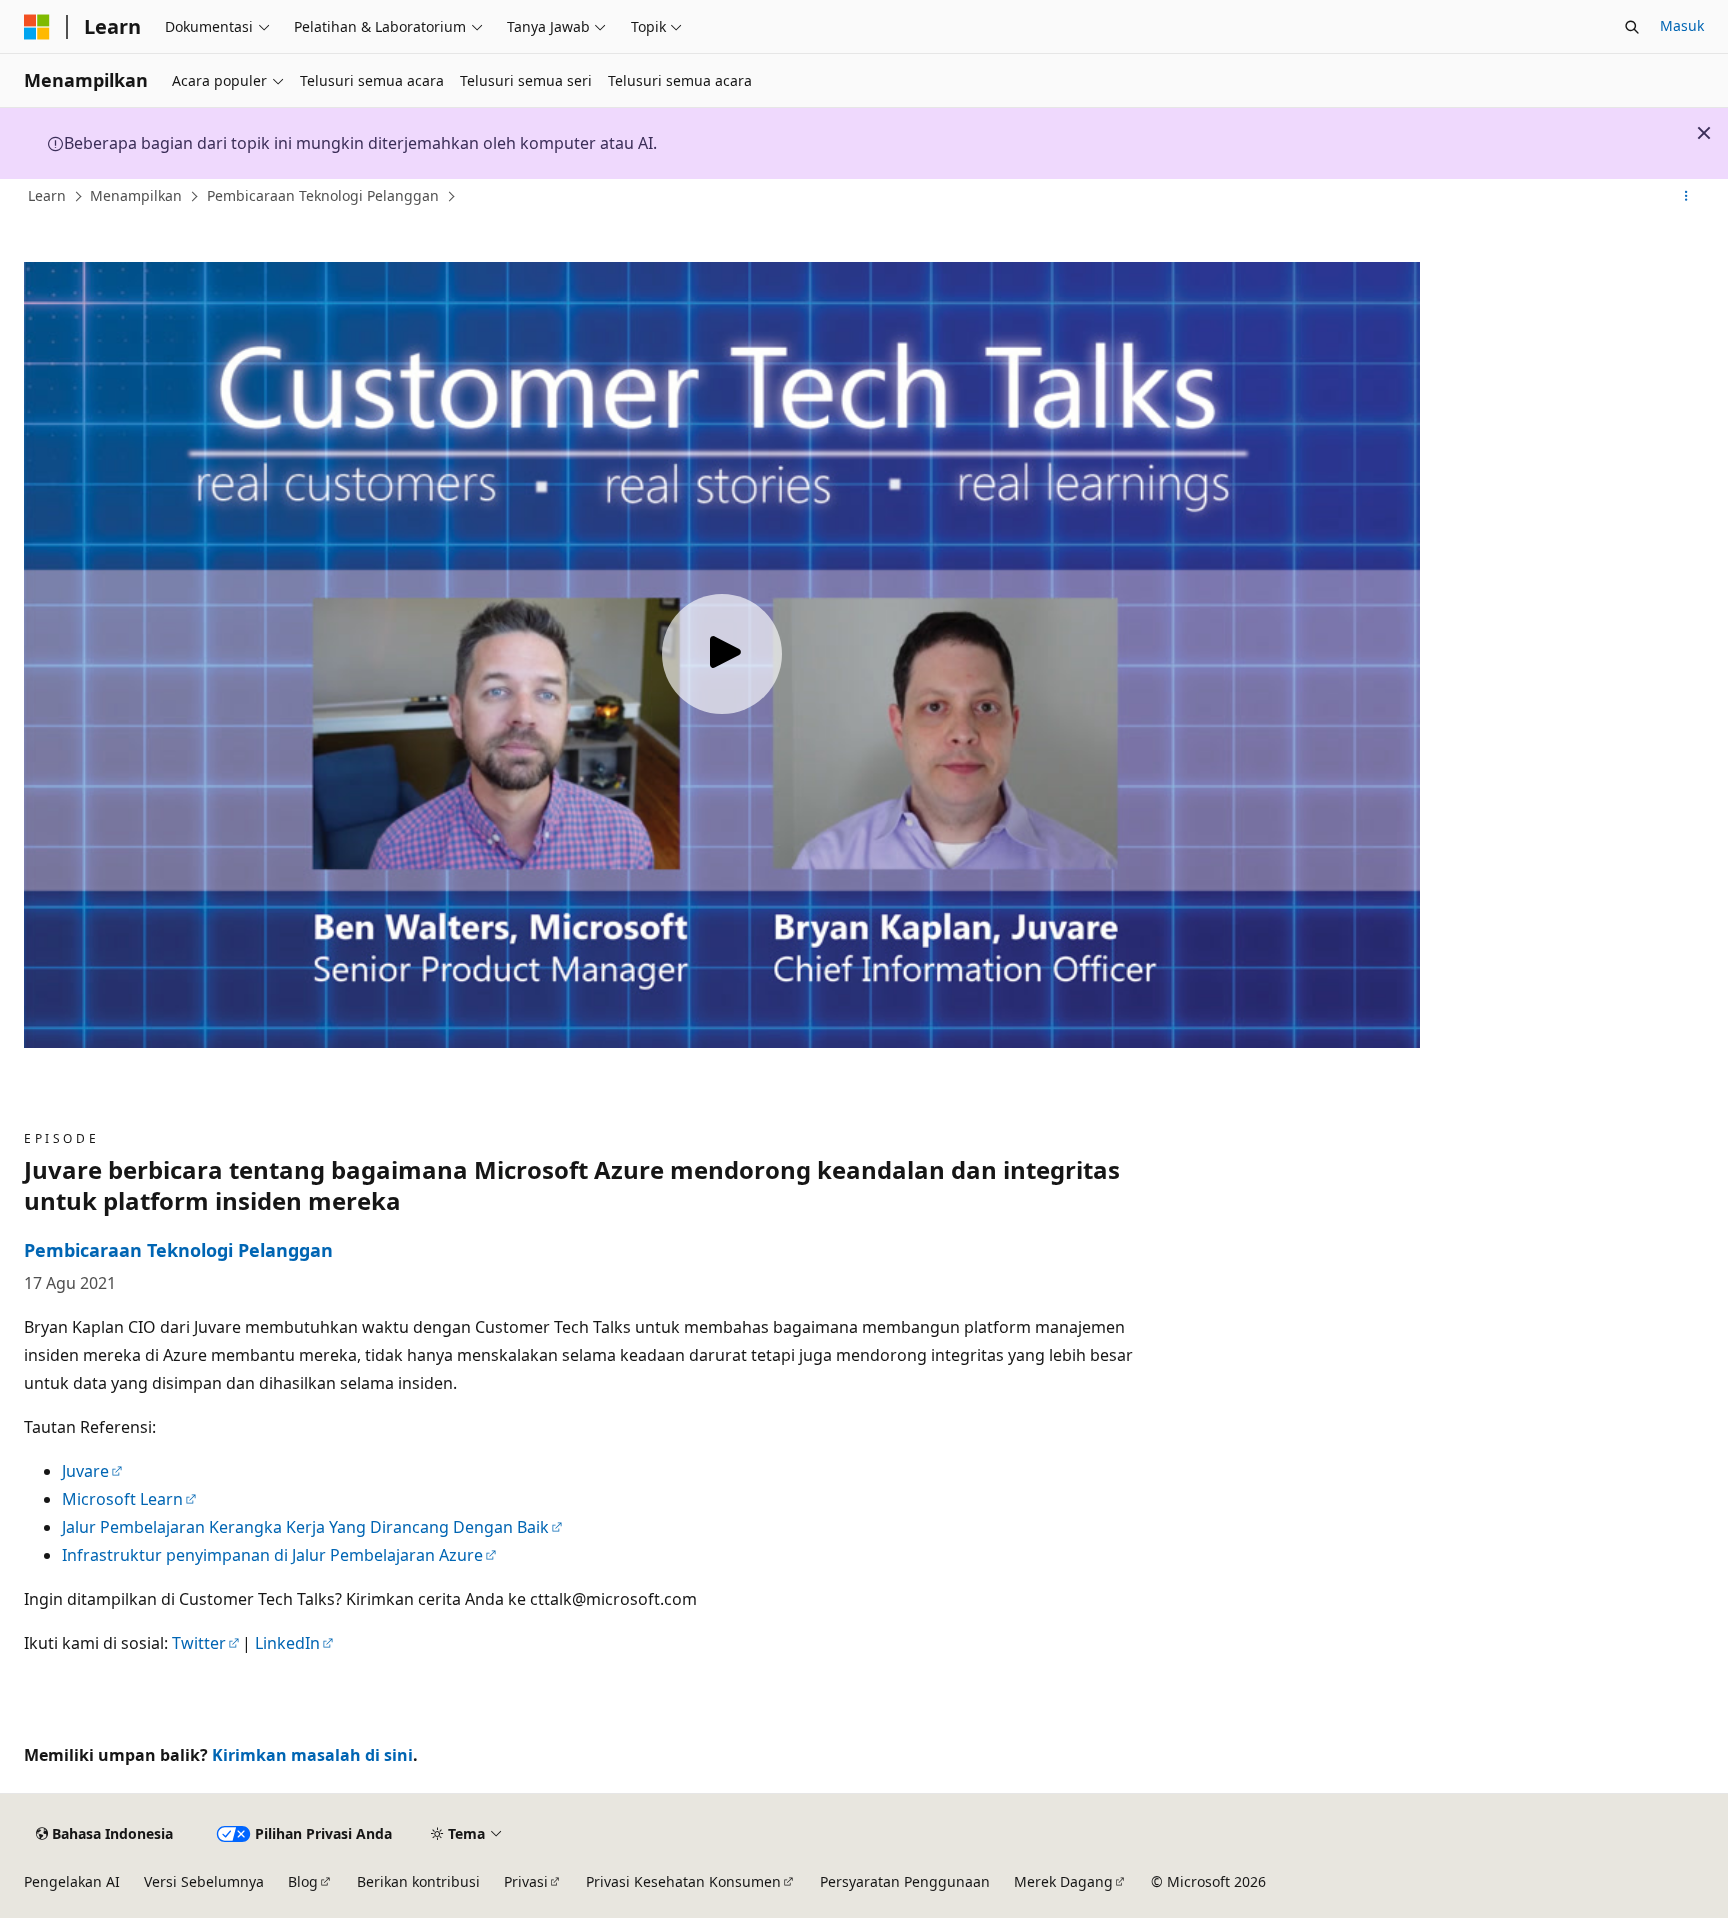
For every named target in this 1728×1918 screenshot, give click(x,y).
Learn (47, 195)
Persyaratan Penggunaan (905, 1881)
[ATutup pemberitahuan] (1704, 133)
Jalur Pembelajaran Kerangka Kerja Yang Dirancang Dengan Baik (305, 1527)
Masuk (1682, 25)
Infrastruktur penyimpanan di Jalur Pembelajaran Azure (272, 1555)
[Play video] (722, 654)
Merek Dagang (1063, 1881)
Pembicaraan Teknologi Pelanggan (323, 195)
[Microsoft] (37, 27)
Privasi (526, 1881)
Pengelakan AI (72, 1881)
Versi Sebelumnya (204, 1881)
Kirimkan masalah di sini (312, 1755)
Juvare (85, 1471)
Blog (303, 1881)
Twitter (199, 1643)
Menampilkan (136, 195)
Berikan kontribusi (418, 1881)
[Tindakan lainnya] (1686, 197)
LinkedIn (287, 1643)
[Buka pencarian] (1632, 27)
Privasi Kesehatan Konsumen (683, 1881)
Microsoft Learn (122, 1499)
